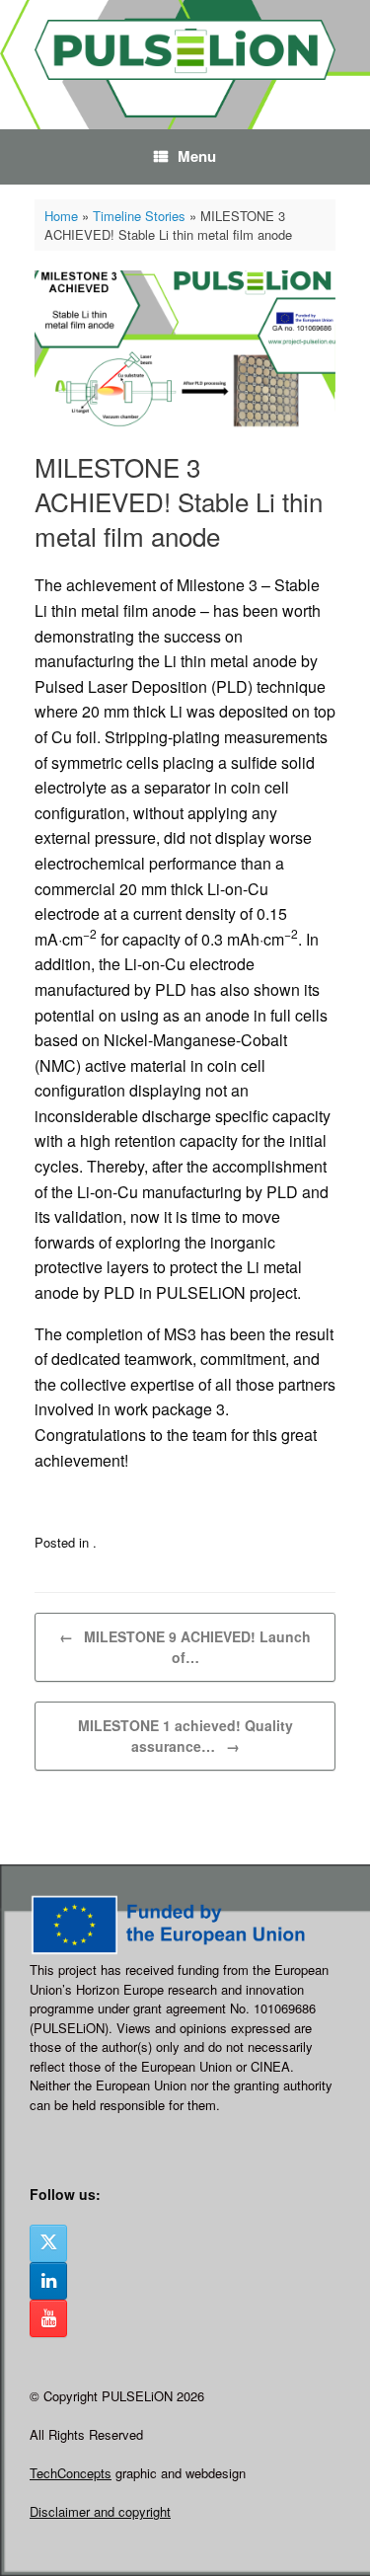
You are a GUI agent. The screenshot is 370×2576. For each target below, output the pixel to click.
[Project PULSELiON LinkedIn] (48, 2281)
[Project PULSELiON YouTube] (48, 2318)
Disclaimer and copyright (100, 2511)
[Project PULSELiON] (185, 50)
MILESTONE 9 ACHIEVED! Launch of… (185, 1647)
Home (61, 216)
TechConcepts (71, 2473)
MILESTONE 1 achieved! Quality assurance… (185, 1736)
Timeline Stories (139, 216)
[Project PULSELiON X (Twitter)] (48, 2243)
